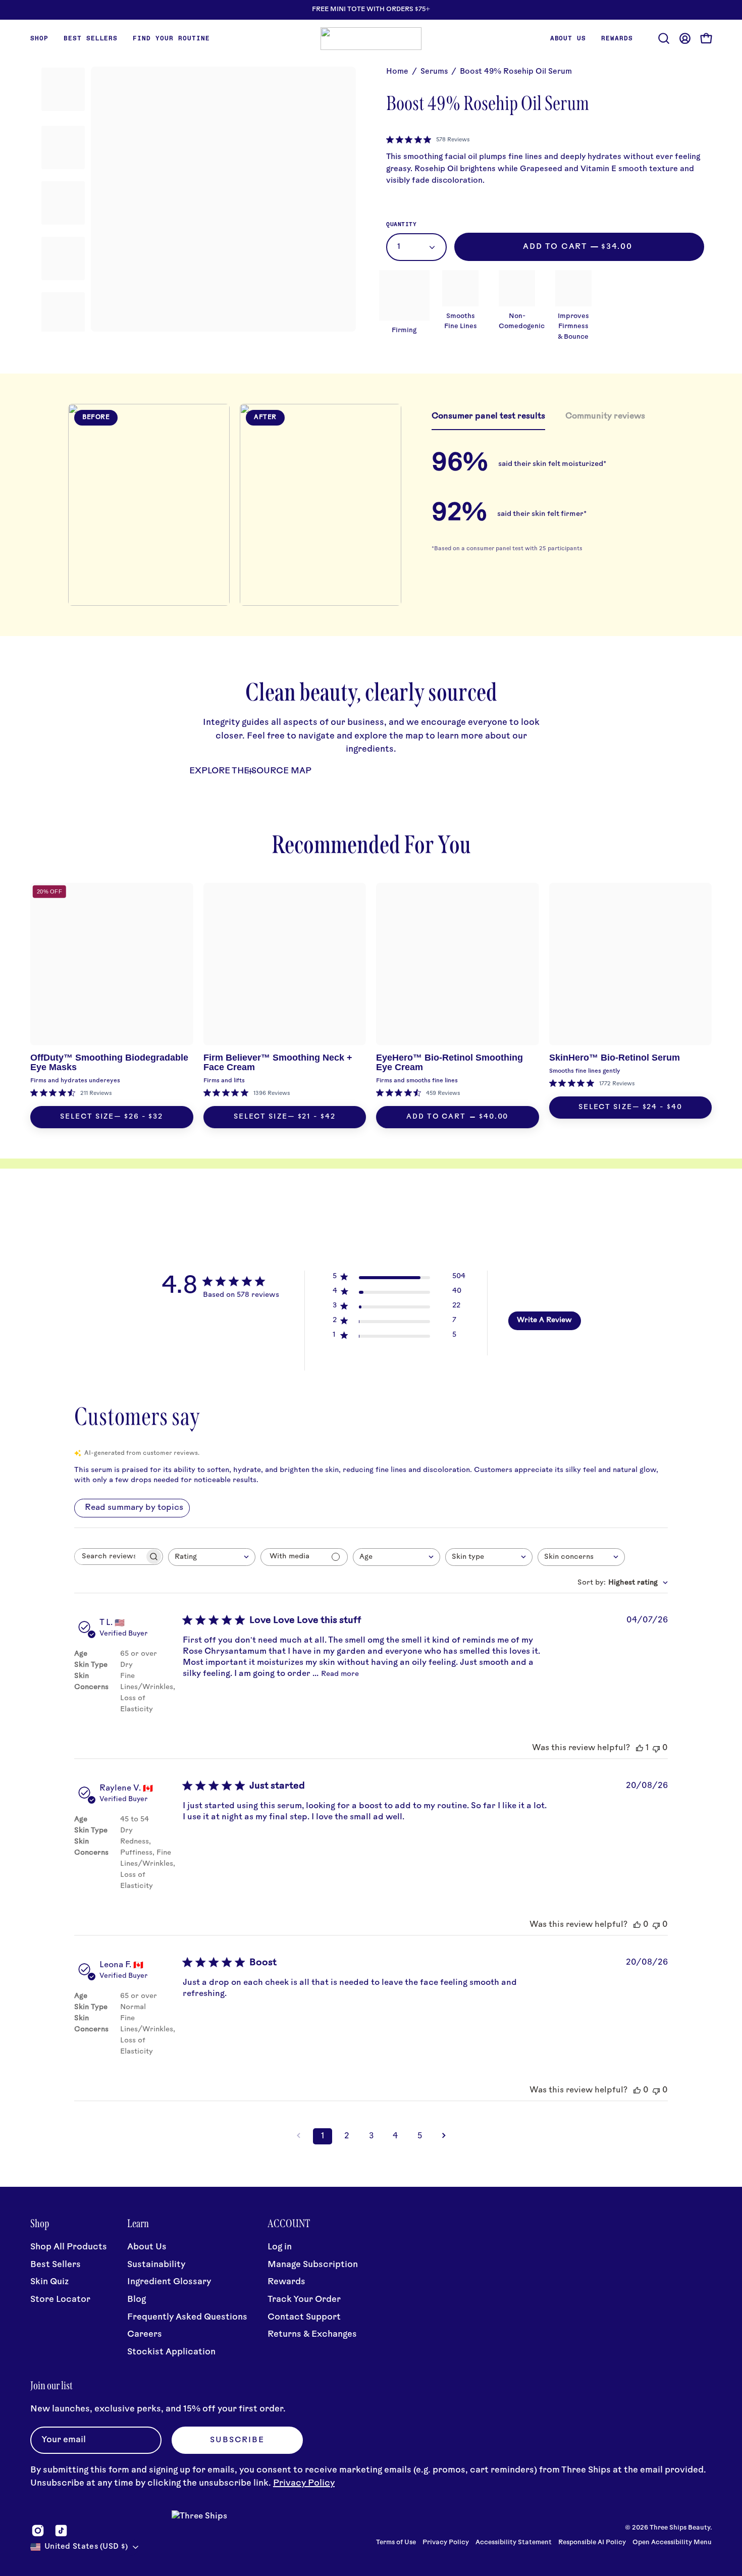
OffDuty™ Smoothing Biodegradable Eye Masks (109, 1062)
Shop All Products (69, 2247)
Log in (280, 2247)
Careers (145, 2334)
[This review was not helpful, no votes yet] (656, 1748)
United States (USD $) (86, 2547)
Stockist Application (171, 2352)
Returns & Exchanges (312, 2334)
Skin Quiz (49, 2282)
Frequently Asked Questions (187, 2317)
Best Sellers (56, 2265)
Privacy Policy (304, 2483)
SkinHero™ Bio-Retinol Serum (615, 1058)
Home (397, 72)
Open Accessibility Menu (672, 2543)
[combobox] (212, 1557)
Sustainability (156, 2265)
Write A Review (544, 1320)
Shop (40, 2224)
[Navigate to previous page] (298, 2136)
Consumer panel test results (488, 416)
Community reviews (605, 416)
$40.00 (494, 1117)
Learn (138, 2224)
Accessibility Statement (514, 2543)
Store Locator (60, 2300)
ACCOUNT (289, 2224)
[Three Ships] (371, 39)
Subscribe (237, 2440)
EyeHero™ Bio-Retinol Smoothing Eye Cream (449, 1062)
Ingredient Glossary (169, 2282)
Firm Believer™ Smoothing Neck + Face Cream (278, 1062)
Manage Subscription (313, 2265)
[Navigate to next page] (444, 2136)
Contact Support (304, 2317)
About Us (147, 2247)
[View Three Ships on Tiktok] (61, 2531)
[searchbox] (110, 1557)
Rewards (286, 2282)
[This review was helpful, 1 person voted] (640, 1748)
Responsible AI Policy (592, 2543)
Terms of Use (396, 2543)
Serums (434, 72)
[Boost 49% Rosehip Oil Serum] (63, 89)
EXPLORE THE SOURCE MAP (250, 771)
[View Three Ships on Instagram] (38, 2531)
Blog (137, 2300)
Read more (340, 1674)
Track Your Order (304, 2300)
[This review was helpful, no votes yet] (637, 1925)
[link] (428, 140)
